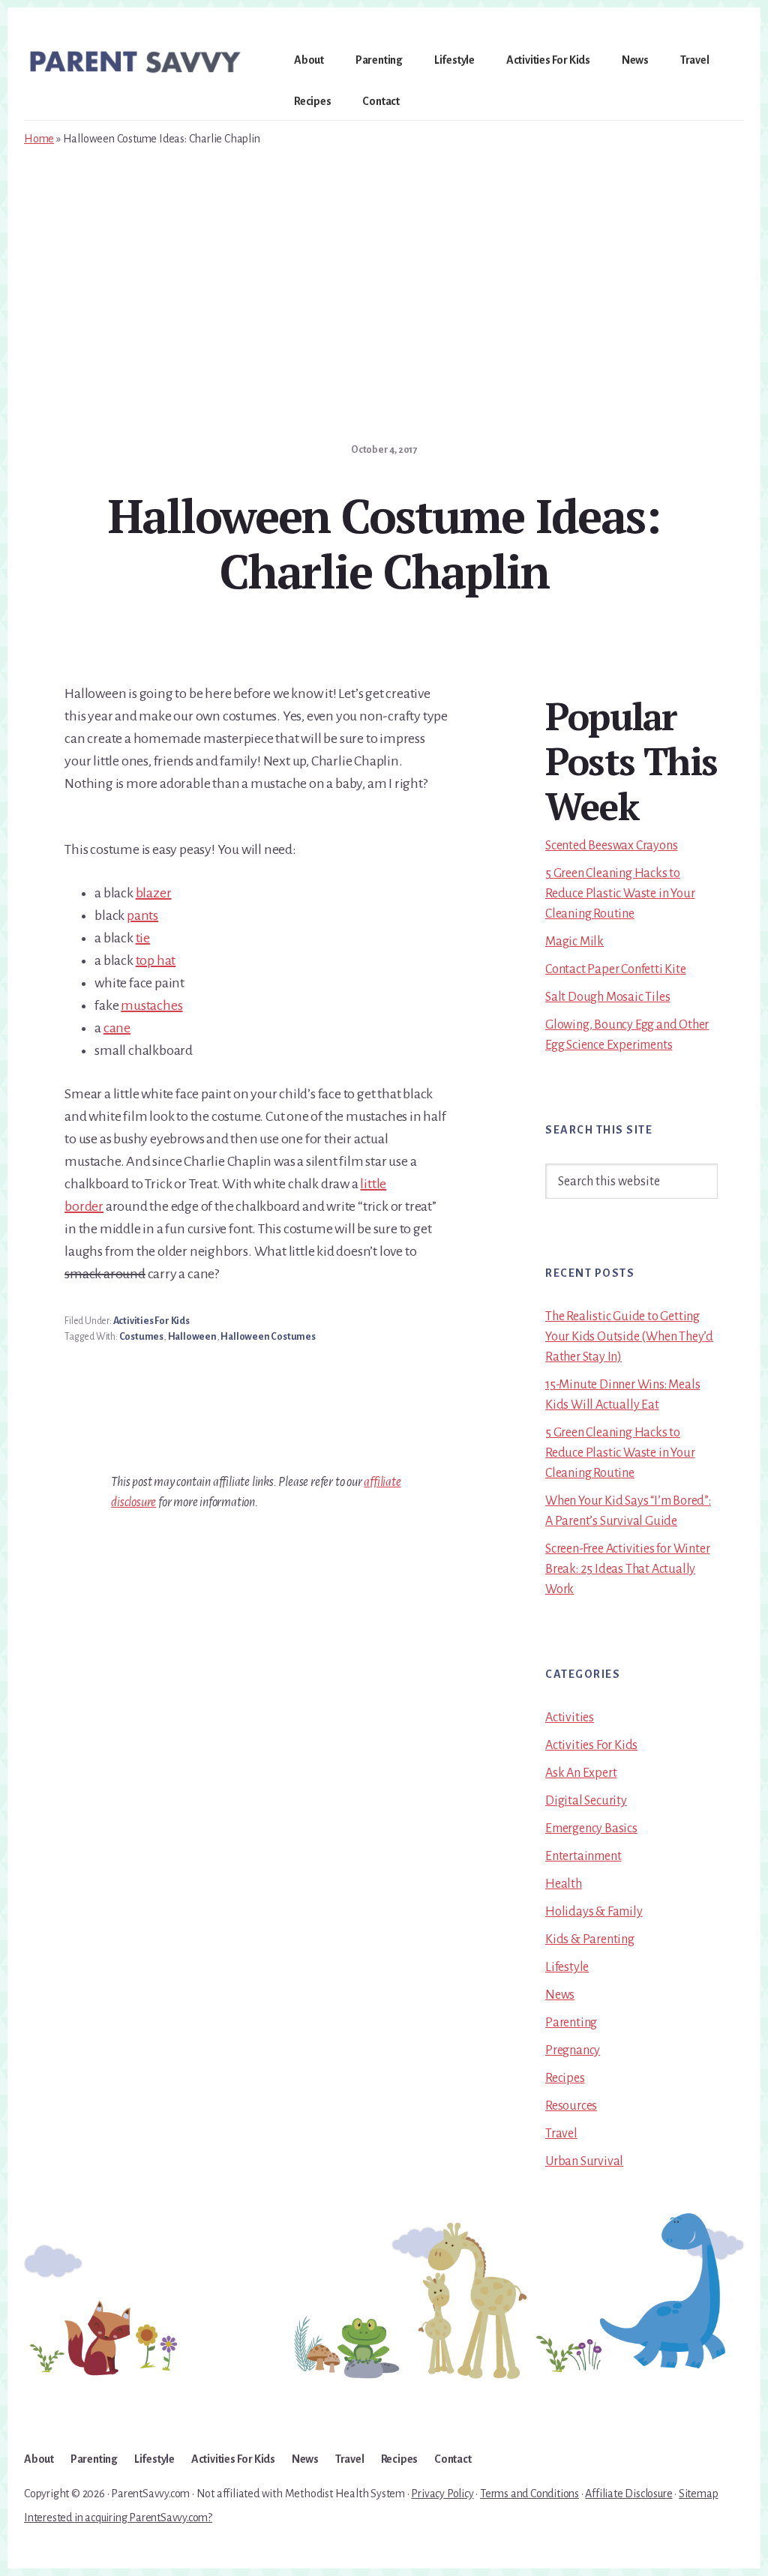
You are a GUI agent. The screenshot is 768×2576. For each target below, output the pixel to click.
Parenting (571, 2023)
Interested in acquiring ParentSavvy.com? (118, 2518)
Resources (571, 2106)
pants (142, 915)
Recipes (565, 2078)
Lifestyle (567, 1967)
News (560, 1995)
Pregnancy (573, 2050)
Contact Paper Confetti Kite (616, 969)
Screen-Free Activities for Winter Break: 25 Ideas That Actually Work (627, 1569)
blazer (154, 893)
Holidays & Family (594, 1912)
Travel (561, 2134)
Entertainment (583, 1856)
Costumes (141, 1337)
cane (117, 1028)
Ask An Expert (581, 1773)
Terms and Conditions (529, 2494)
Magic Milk (574, 942)
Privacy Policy (442, 2494)
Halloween (192, 1337)
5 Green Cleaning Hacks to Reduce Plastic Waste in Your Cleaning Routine (620, 894)
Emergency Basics (591, 1829)
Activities (570, 1718)
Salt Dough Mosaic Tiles (607, 997)
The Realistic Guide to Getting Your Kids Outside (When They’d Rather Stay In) (629, 1337)
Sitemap (699, 2494)
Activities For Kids (151, 1321)
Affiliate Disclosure (628, 2494)
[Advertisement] (384, 269)
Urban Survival (584, 2161)
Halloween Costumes (268, 1337)
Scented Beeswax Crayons (611, 846)
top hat (156, 960)
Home (39, 139)
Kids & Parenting (590, 1939)
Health (564, 1884)
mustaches (151, 1005)
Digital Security (586, 1801)
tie (143, 938)
